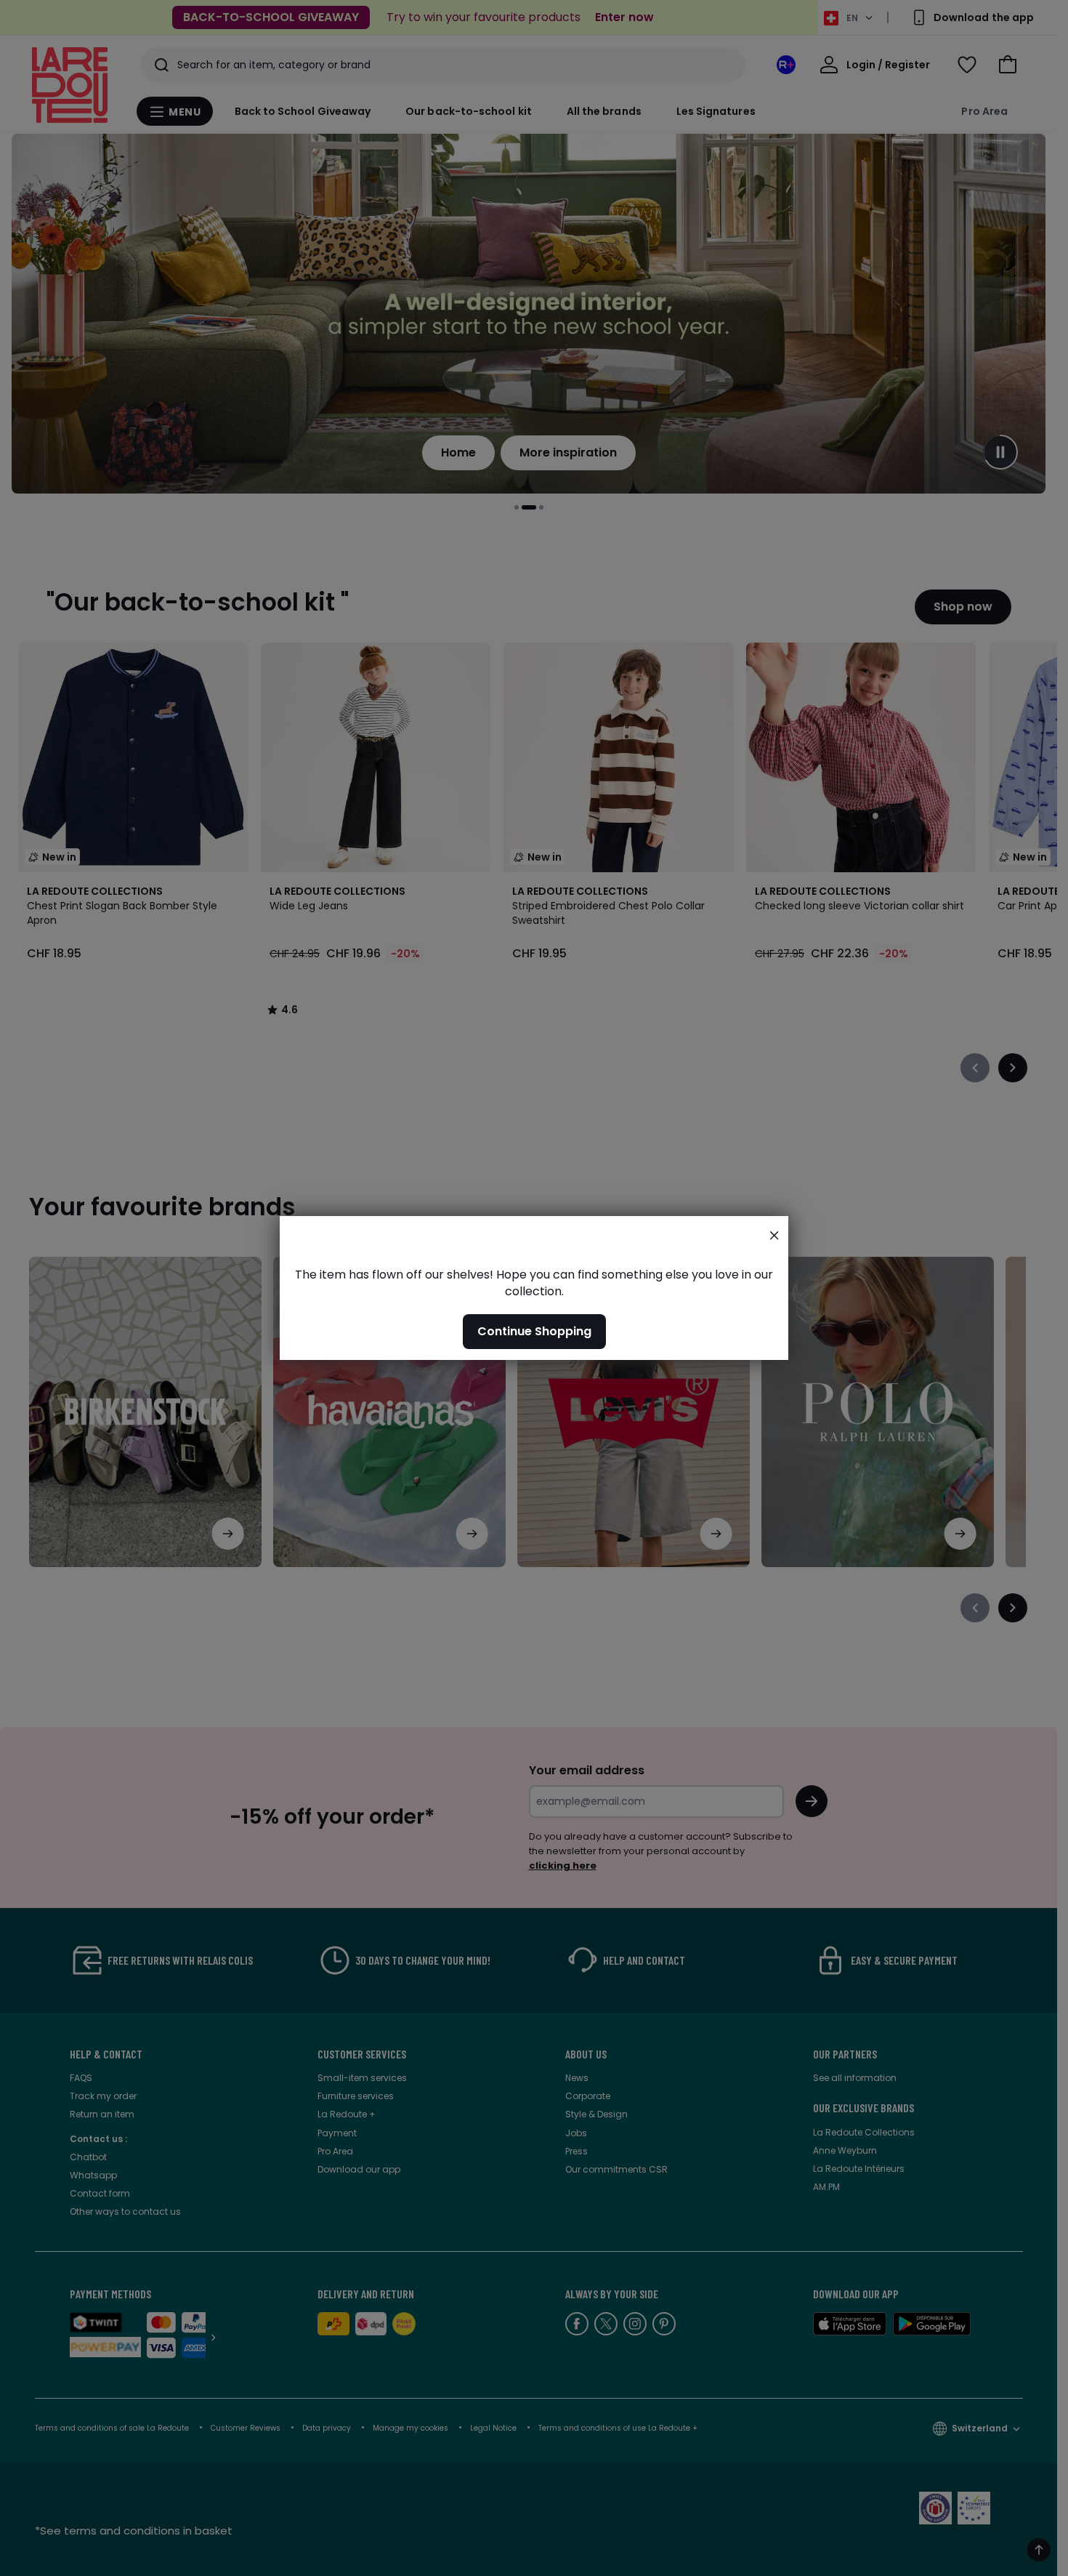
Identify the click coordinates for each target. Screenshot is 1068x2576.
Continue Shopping (534, 1331)
